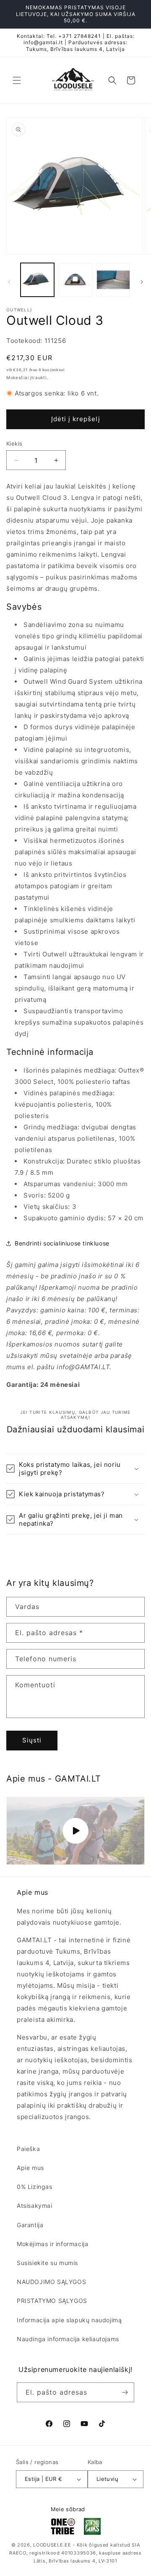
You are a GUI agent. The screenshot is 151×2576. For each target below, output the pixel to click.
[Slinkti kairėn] (9, 282)
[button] (17, 80)
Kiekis (14, 443)
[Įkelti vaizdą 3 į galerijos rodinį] (113, 280)
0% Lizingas (35, 2187)
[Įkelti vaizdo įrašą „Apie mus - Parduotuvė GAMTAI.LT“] (75, 1831)
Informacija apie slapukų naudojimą (69, 2320)
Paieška (28, 2149)
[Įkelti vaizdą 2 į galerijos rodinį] (75, 280)
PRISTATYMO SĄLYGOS (52, 2301)
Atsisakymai (35, 2206)
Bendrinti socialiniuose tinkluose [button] (62, 1243)
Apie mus (30, 2168)
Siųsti (32, 1740)
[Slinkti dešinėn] (142, 282)
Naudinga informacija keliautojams (68, 2339)
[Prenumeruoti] (125, 2392)
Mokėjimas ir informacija (52, 2244)
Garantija (30, 2225)
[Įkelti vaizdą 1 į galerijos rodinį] (37, 280)
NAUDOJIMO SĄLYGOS (51, 2282)
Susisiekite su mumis (47, 2263)
